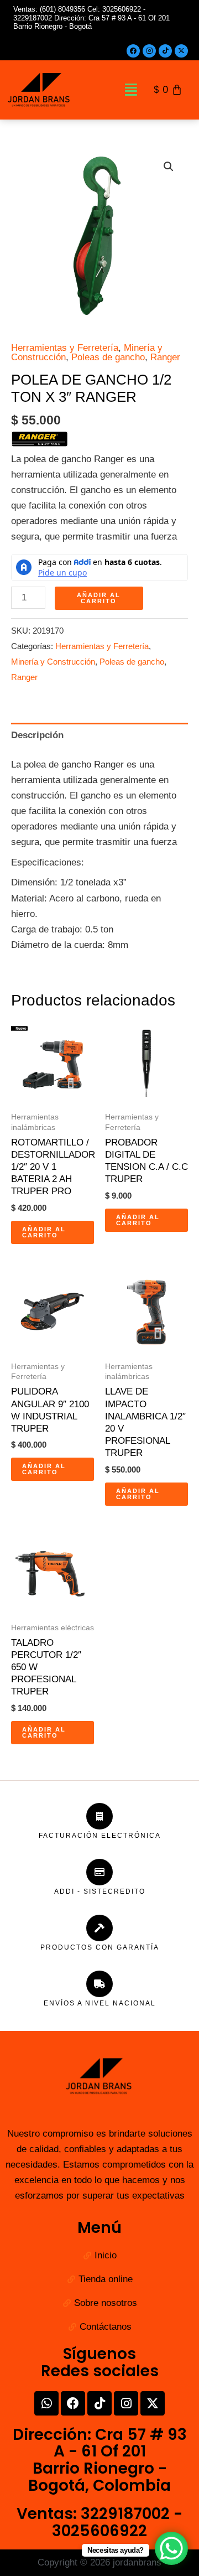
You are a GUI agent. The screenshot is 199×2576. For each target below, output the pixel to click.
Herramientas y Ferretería (65, 348)
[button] (131, 90)
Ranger (165, 357)
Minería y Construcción (53, 662)
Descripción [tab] (37, 735)
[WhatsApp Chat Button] (171, 2548)
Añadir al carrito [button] (44, 1232)
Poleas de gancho (108, 357)
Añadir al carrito (99, 598)
